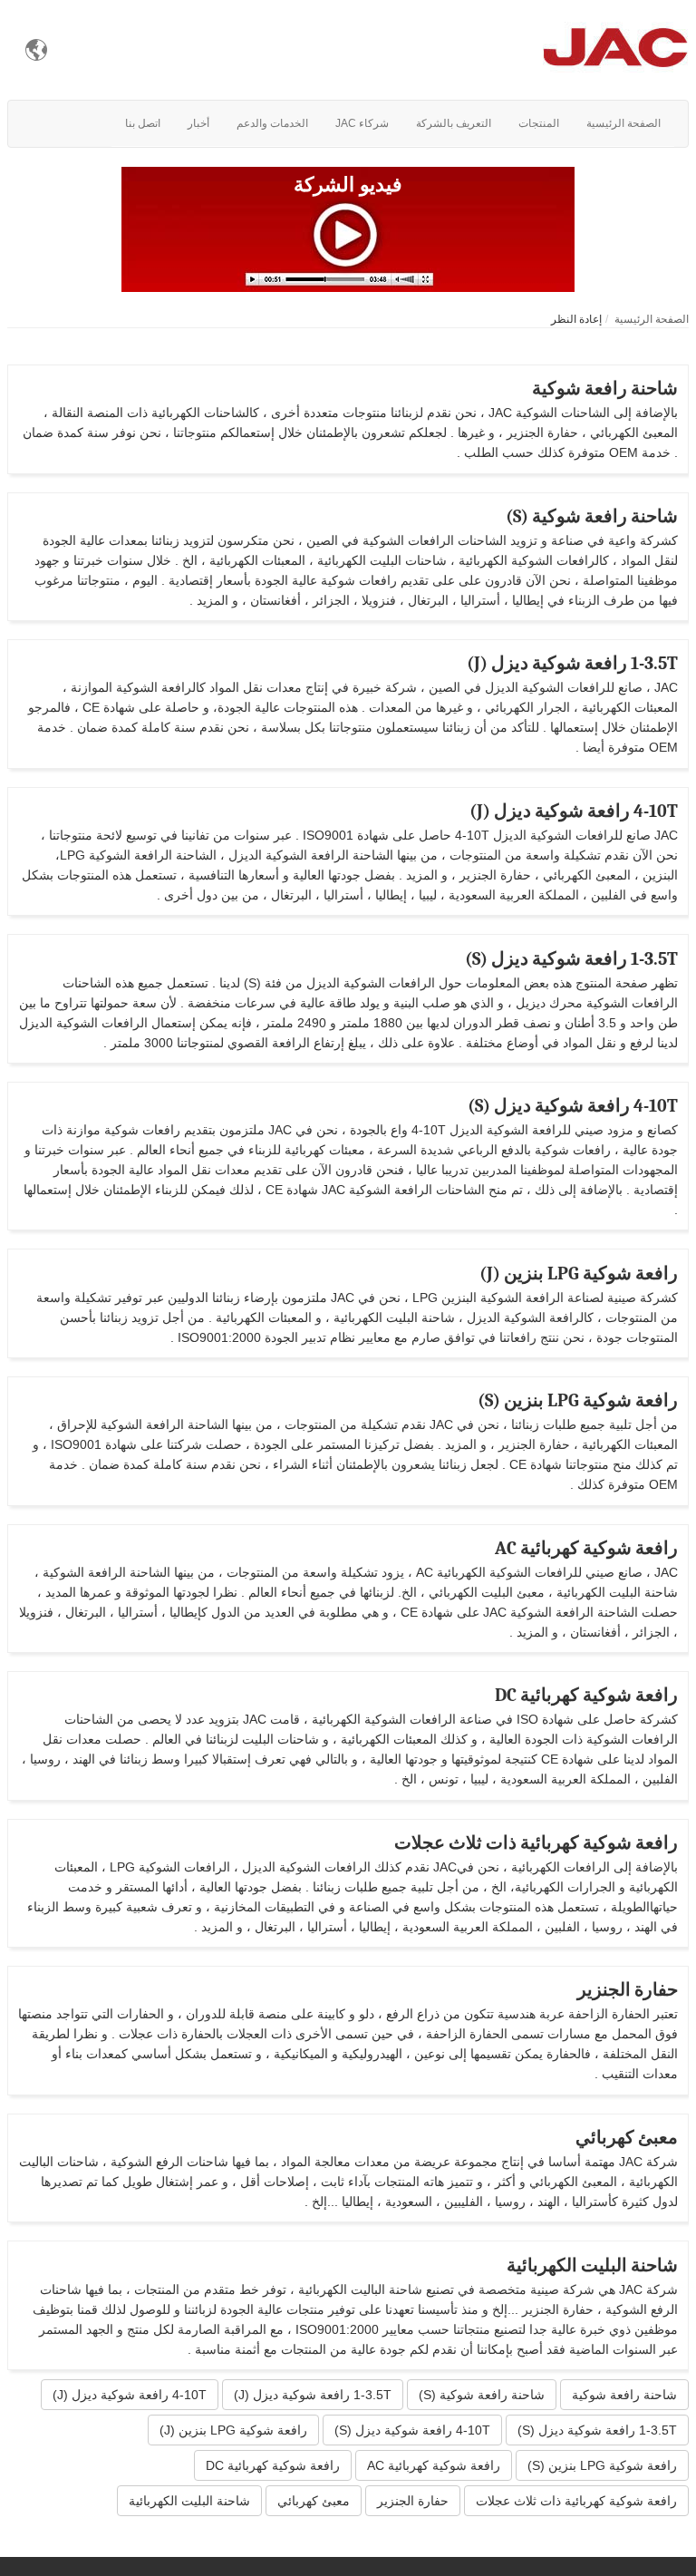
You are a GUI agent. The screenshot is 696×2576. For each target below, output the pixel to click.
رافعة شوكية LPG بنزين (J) (579, 1273)
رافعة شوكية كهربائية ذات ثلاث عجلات (536, 1843)
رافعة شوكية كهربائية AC (586, 1548)
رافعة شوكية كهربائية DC (586, 1695)
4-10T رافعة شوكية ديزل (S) (573, 1106)
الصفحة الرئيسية (652, 319)
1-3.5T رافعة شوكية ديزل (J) (572, 663)
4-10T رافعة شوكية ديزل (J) (574, 811)
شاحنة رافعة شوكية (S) (592, 516)
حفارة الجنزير (628, 1990)
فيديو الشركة (348, 185)
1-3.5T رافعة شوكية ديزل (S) (571, 959)
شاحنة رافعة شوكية (605, 389)
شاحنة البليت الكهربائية (592, 2265)
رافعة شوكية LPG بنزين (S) (578, 1400)
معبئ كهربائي (627, 2138)
